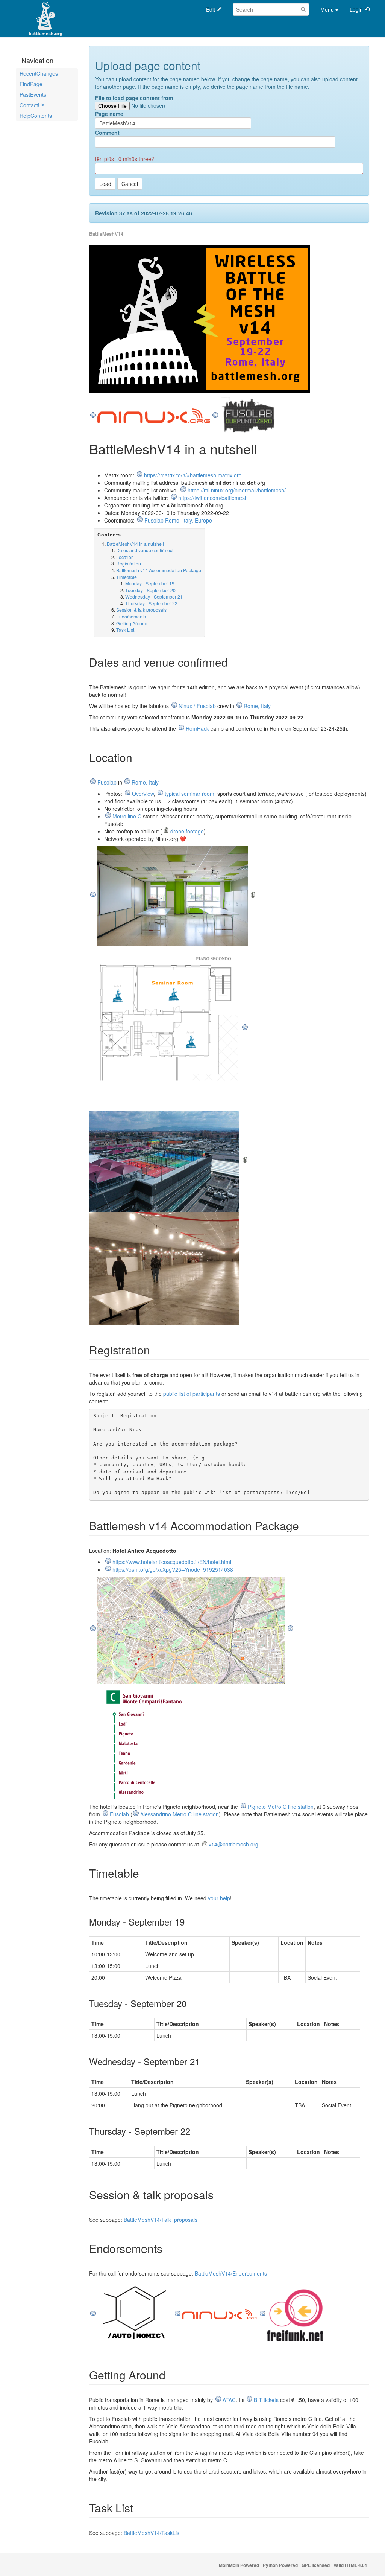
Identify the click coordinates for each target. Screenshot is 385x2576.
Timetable (127, 577)
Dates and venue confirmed (144, 550)
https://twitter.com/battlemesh (213, 498)
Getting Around (132, 623)
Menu (327, 9)
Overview (143, 794)
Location (125, 557)
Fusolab (107, 782)
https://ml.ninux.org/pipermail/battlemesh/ (237, 490)
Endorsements (131, 616)
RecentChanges (39, 73)
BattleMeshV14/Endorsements (231, 2273)
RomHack (197, 728)
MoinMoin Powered (239, 2565)
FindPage (31, 84)
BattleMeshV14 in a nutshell (135, 544)
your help (219, 1898)
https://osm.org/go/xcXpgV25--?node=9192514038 (173, 1569)
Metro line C (127, 816)
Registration (129, 563)
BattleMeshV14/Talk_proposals (161, 2220)
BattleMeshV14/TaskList (152, 2533)
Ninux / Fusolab (197, 706)
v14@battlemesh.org (233, 1844)
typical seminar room (189, 794)
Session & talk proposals (141, 610)
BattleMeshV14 (106, 234)
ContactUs (32, 105)
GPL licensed (316, 2565)
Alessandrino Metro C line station (180, 1814)
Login (356, 9)
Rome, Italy (257, 706)
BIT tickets (266, 2400)
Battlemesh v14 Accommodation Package (159, 570)
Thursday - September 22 (151, 603)
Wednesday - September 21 (154, 596)
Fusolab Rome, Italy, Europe (178, 520)
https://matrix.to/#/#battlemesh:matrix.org (193, 475)
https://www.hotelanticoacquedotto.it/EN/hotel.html (172, 1562)
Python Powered (280, 2565)
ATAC (229, 2400)
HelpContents (36, 116)
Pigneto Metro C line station (281, 1807)
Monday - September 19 (150, 583)
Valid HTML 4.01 (350, 2565)
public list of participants (192, 1394)
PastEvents (33, 94)
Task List (125, 630)
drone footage (187, 831)
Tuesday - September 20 (150, 590)
